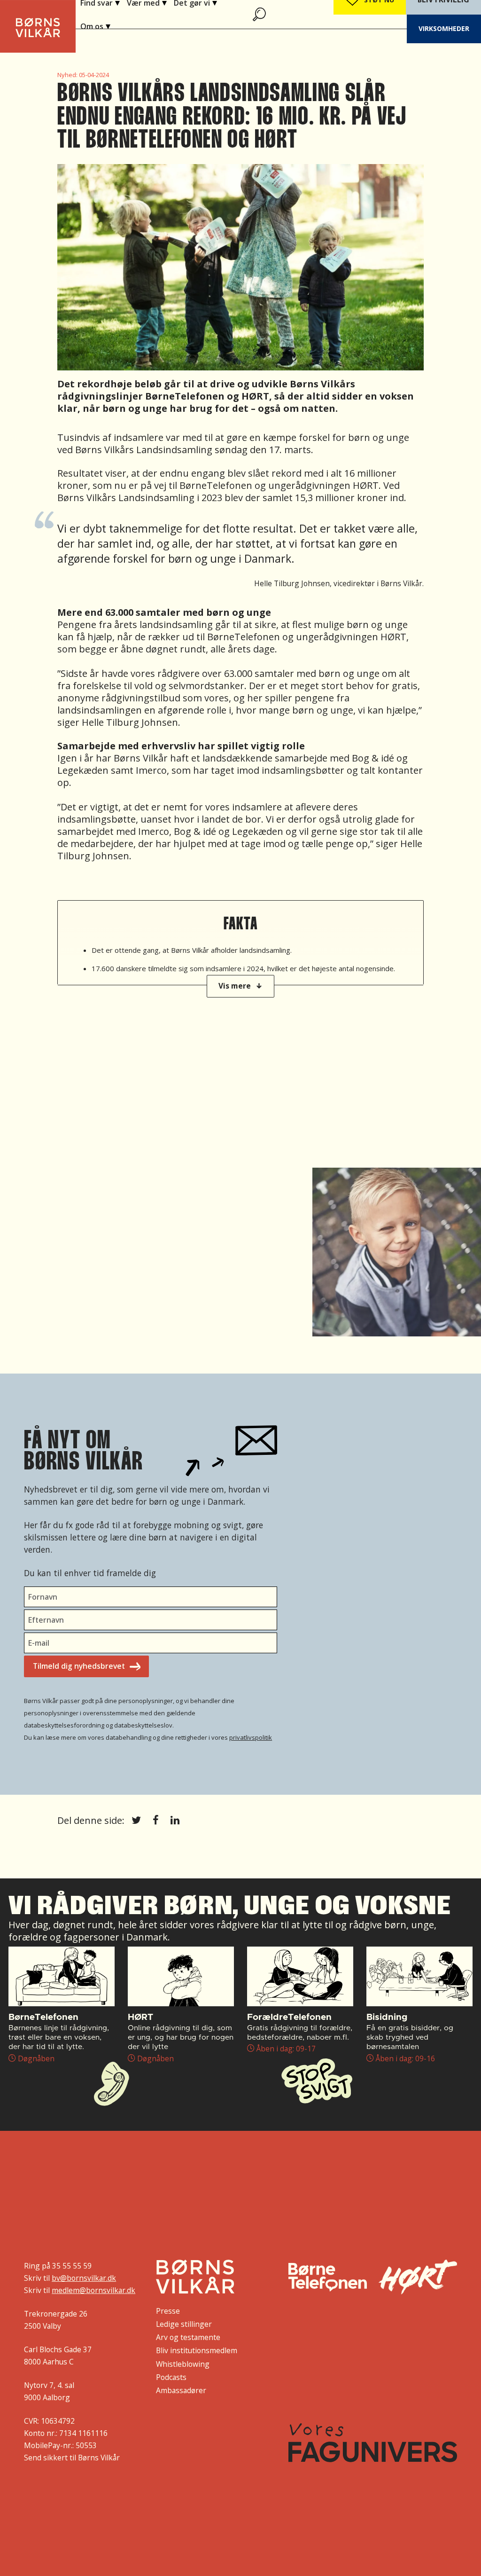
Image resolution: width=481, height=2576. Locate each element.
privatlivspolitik (251, 1737)
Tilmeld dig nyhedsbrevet (79, 1666)
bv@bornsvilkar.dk (84, 2278)
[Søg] (260, 14)
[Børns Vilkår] (195, 2277)
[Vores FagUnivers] (373, 2443)
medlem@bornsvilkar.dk (93, 2290)
